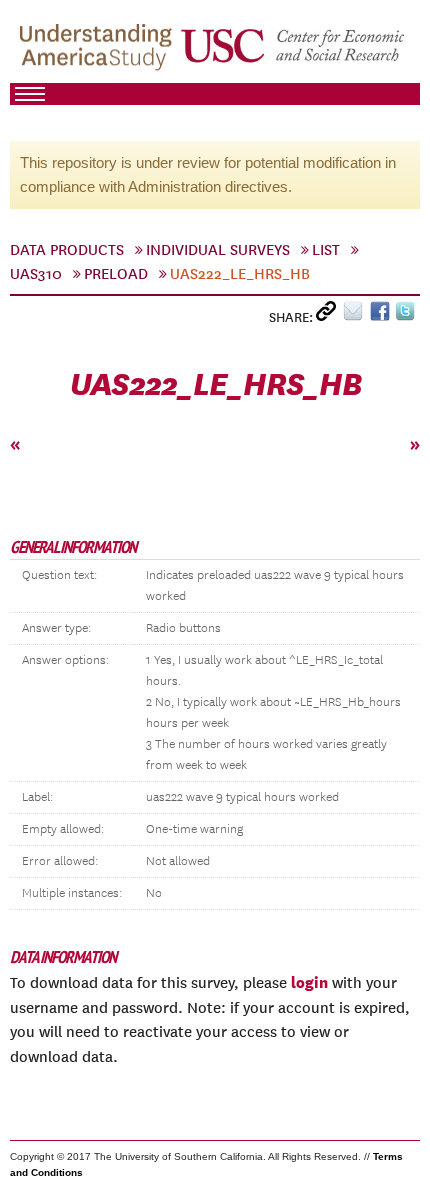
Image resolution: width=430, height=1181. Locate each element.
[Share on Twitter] (407, 315)
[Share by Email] (356, 315)
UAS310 (36, 274)
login (309, 982)
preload (116, 274)
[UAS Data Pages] (99, 51)
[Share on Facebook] (382, 315)
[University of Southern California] (294, 51)
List (326, 250)
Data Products (67, 250)
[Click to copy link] (329, 315)
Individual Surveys (218, 250)
